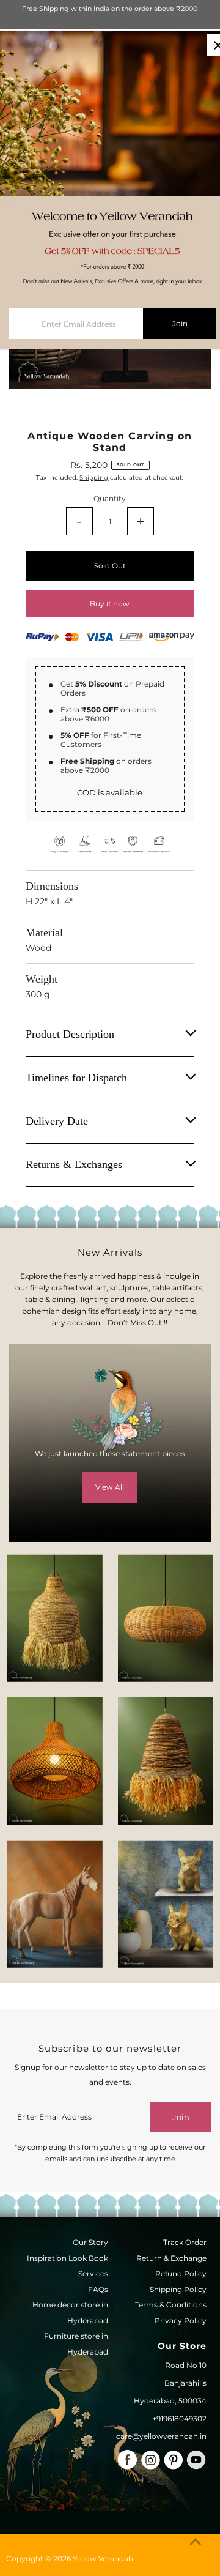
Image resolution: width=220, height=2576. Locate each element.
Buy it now (110, 604)
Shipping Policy (178, 2289)
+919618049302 (179, 2418)
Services (93, 2273)
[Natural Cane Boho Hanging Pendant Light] (166, 1618)
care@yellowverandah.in (161, 2436)
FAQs (98, 2289)
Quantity (110, 498)
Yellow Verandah (103, 2559)
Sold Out (110, 566)
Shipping (94, 478)
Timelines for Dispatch (76, 1078)
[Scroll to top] (196, 2542)
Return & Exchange (171, 2258)
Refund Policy (181, 2273)
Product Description (70, 1034)
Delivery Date (57, 1121)
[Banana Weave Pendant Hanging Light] (54, 1618)
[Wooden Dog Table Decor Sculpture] (166, 1904)
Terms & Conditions (171, 2305)
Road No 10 (186, 2365)
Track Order (185, 2242)
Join (181, 2117)
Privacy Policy (181, 2321)
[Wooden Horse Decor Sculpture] (54, 1904)
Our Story (90, 2242)
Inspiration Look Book (68, 2258)
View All (110, 1487)
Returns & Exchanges (74, 1164)
